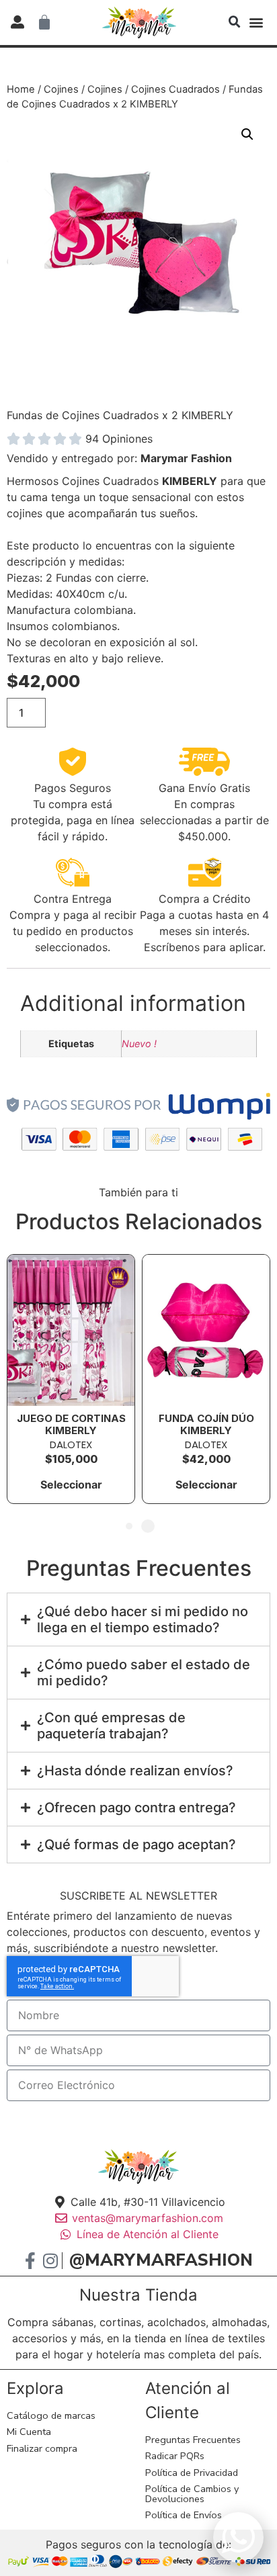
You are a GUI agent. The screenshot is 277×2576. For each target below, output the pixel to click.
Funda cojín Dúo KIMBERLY (206, 1424)
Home (21, 89)
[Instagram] (50, 2261)
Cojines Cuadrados (175, 89)
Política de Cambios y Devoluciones (192, 2493)
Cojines (61, 89)
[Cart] (44, 22)
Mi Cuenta (29, 2432)
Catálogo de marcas (51, 2415)
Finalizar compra (42, 2448)
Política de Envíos (184, 2515)
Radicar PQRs (175, 2456)
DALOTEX (71, 1445)
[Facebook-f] (30, 2261)
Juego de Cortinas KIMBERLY (71, 1424)
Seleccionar (71, 1484)
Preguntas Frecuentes (193, 2440)
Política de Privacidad (192, 2473)
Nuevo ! (139, 1043)
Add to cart (161, 713)
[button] (235, 22)
